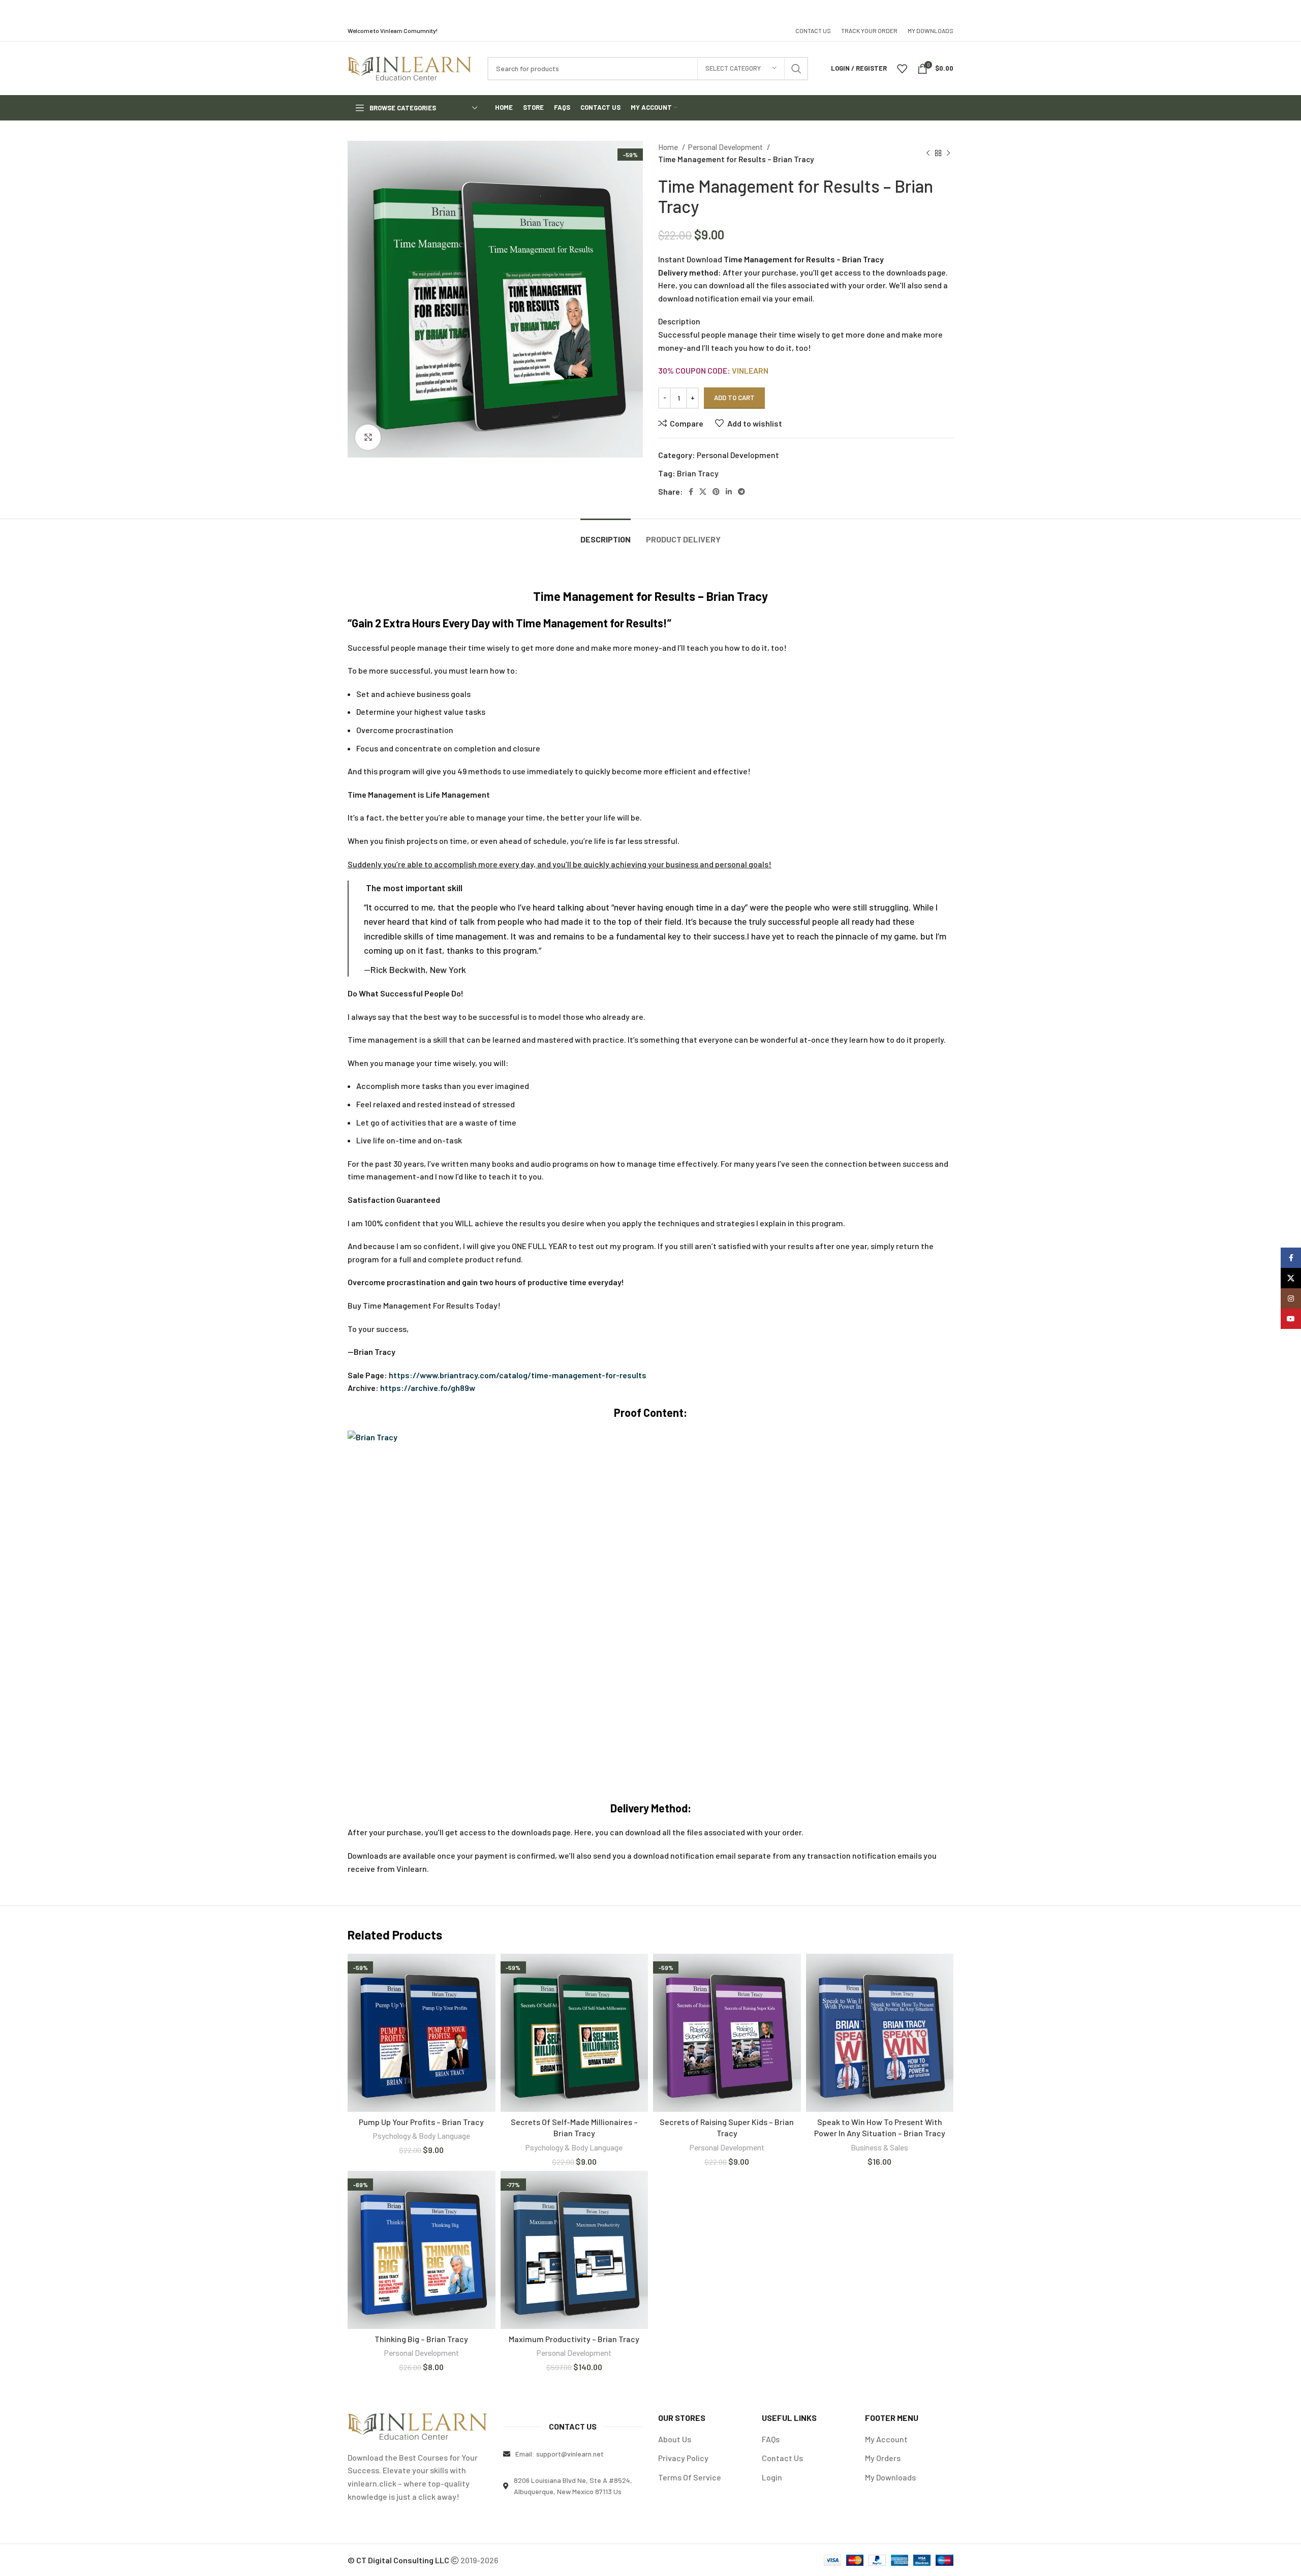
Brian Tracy (698, 473)
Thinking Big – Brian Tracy (421, 2339)
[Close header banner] (1288, 10)
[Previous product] (928, 153)
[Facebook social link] (691, 492)
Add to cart (734, 398)
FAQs (771, 2439)
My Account (886, 2439)
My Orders (883, 2458)
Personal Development (726, 147)
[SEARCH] (796, 69)
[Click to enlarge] (368, 437)
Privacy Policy (683, 2458)
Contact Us (782, 2458)
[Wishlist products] (902, 69)
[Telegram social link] (741, 492)
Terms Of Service (690, 2477)
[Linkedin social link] (729, 492)
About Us (675, 2439)
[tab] (606, 534)
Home (669, 147)
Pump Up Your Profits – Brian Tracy (421, 2122)
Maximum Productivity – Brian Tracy (574, 2339)
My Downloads (890, 2477)
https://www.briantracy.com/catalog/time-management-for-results (518, 1375)
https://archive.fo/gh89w (428, 1388)
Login (772, 2477)
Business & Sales (879, 2147)
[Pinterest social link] (716, 492)
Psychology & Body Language (422, 2136)
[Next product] (948, 153)
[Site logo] (410, 67)
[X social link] (703, 492)
